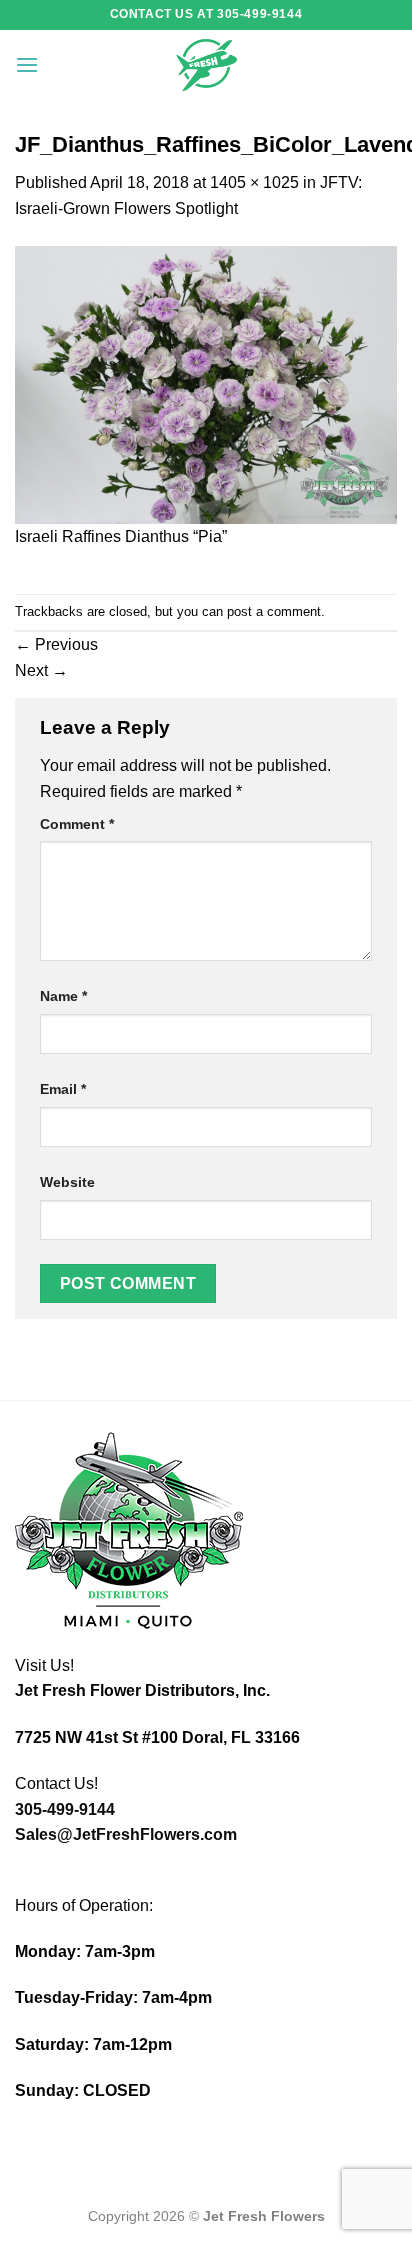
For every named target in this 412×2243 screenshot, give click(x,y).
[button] (27, 64)
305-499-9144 (65, 1809)
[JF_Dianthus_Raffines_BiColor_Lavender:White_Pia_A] (206, 383)
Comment (77, 824)
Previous (56, 644)
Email (63, 1089)
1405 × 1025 (254, 182)
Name (63, 996)
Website (67, 1182)
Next (41, 670)
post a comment (274, 611)
